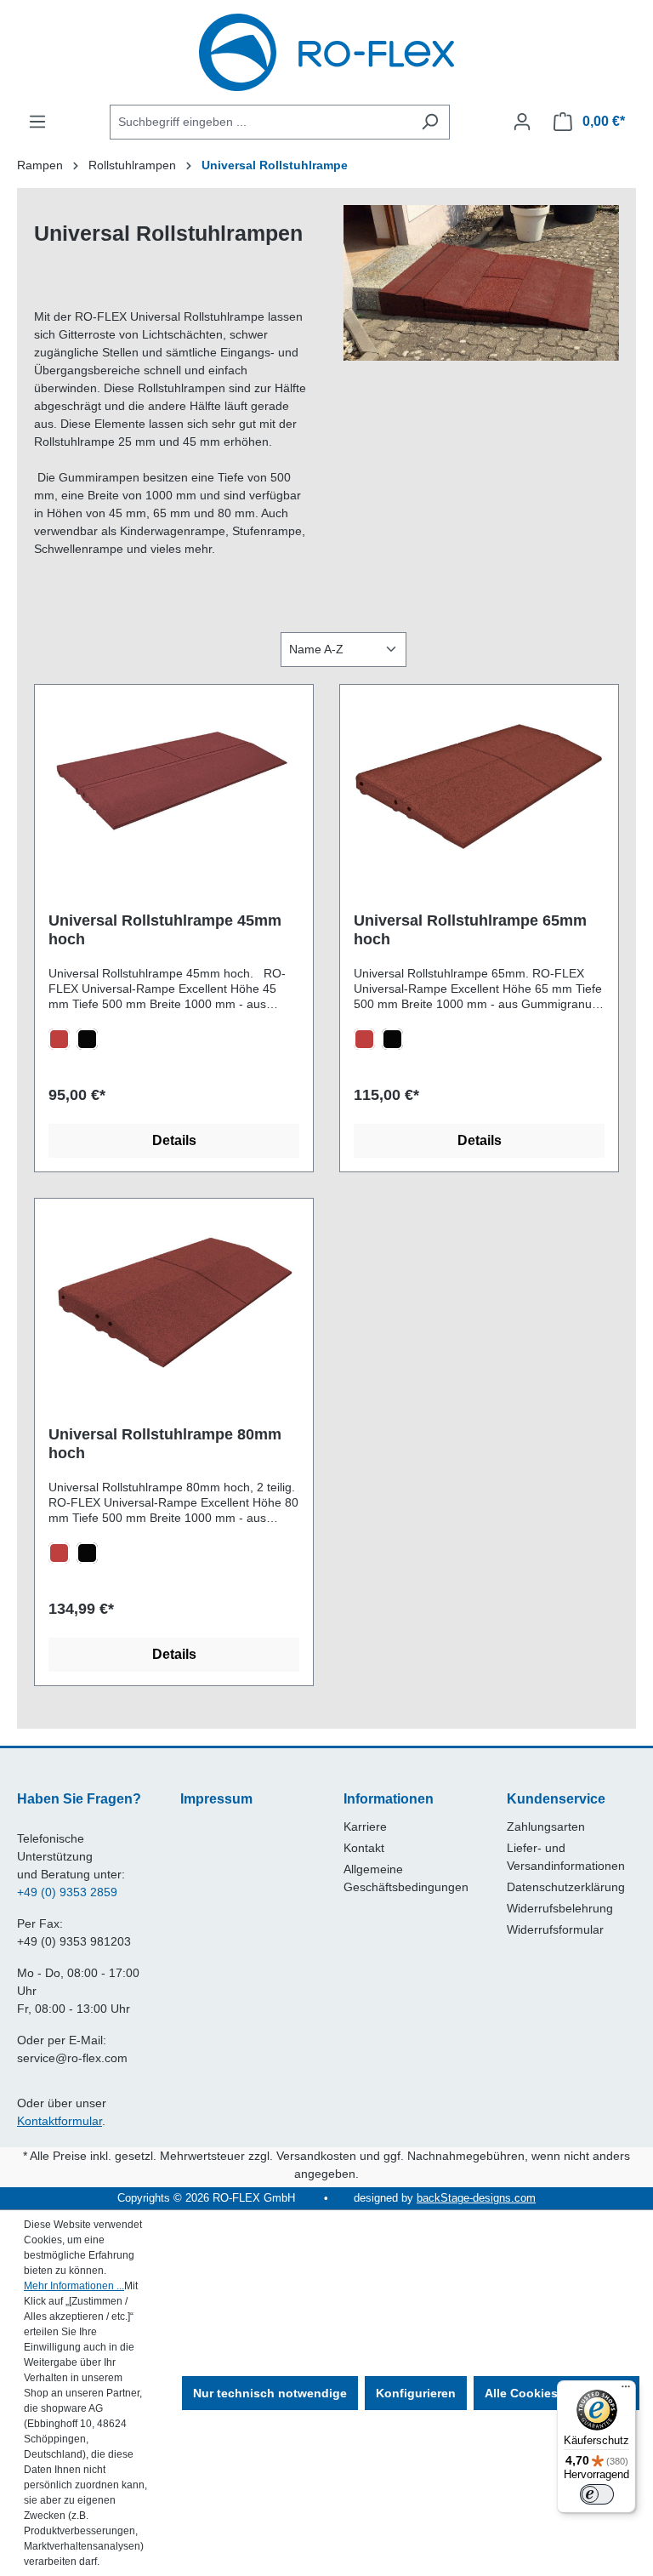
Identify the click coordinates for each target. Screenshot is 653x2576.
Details (174, 1140)
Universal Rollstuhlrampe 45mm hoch (165, 930)
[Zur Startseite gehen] (326, 52)
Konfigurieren (416, 2393)
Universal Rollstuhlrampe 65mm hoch (470, 930)
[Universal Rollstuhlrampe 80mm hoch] (174, 1297)
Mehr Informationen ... (74, 2286)
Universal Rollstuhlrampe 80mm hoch (165, 1444)
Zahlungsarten (546, 1827)
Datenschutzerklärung (566, 1887)
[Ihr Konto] (522, 122)
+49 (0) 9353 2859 (67, 1892)
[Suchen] (430, 122)
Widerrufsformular (555, 1929)
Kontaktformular (60, 2121)
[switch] (597, 2494)
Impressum (216, 1799)
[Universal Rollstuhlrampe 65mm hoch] (479, 784)
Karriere (365, 1827)
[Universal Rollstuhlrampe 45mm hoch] (174, 784)
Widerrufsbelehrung (560, 1908)
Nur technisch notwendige (270, 2393)
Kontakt (364, 1848)
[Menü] (37, 122)
